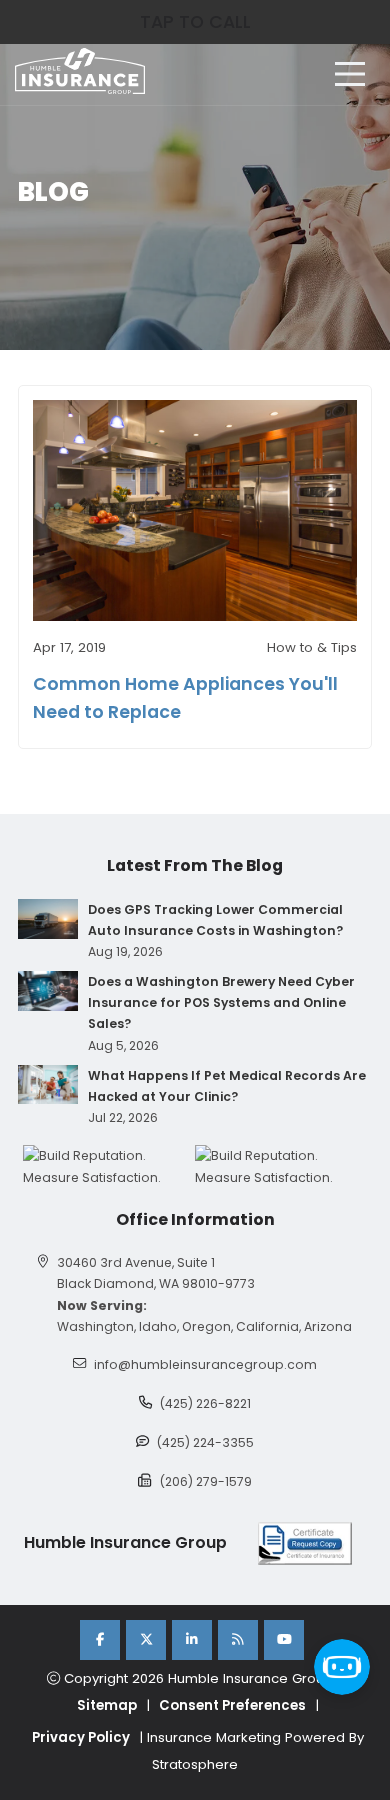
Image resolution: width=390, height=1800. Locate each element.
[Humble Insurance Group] (80, 71)
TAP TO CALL (195, 22)
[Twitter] (146, 1640)
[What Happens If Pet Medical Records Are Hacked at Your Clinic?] (48, 1085)
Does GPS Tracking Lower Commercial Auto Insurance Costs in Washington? (215, 920)
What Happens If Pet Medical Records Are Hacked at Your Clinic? (227, 1086)
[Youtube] (284, 1640)
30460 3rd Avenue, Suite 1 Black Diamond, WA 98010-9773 (156, 1273)
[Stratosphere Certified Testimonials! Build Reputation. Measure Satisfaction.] (109, 1166)
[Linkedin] (192, 1640)
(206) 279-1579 (206, 1481)
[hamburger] (350, 74)
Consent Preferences (232, 1705)
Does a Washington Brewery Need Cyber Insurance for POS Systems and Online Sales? (221, 1002)
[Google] (238, 1640)
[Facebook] (100, 1640)
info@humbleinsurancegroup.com (205, 1364)
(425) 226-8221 (205, 1403)
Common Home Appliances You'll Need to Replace (185, 698)
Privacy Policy (81, 1737)
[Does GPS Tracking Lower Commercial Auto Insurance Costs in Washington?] (48, 919)
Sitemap (107, 1705)
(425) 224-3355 (205, 1442)
